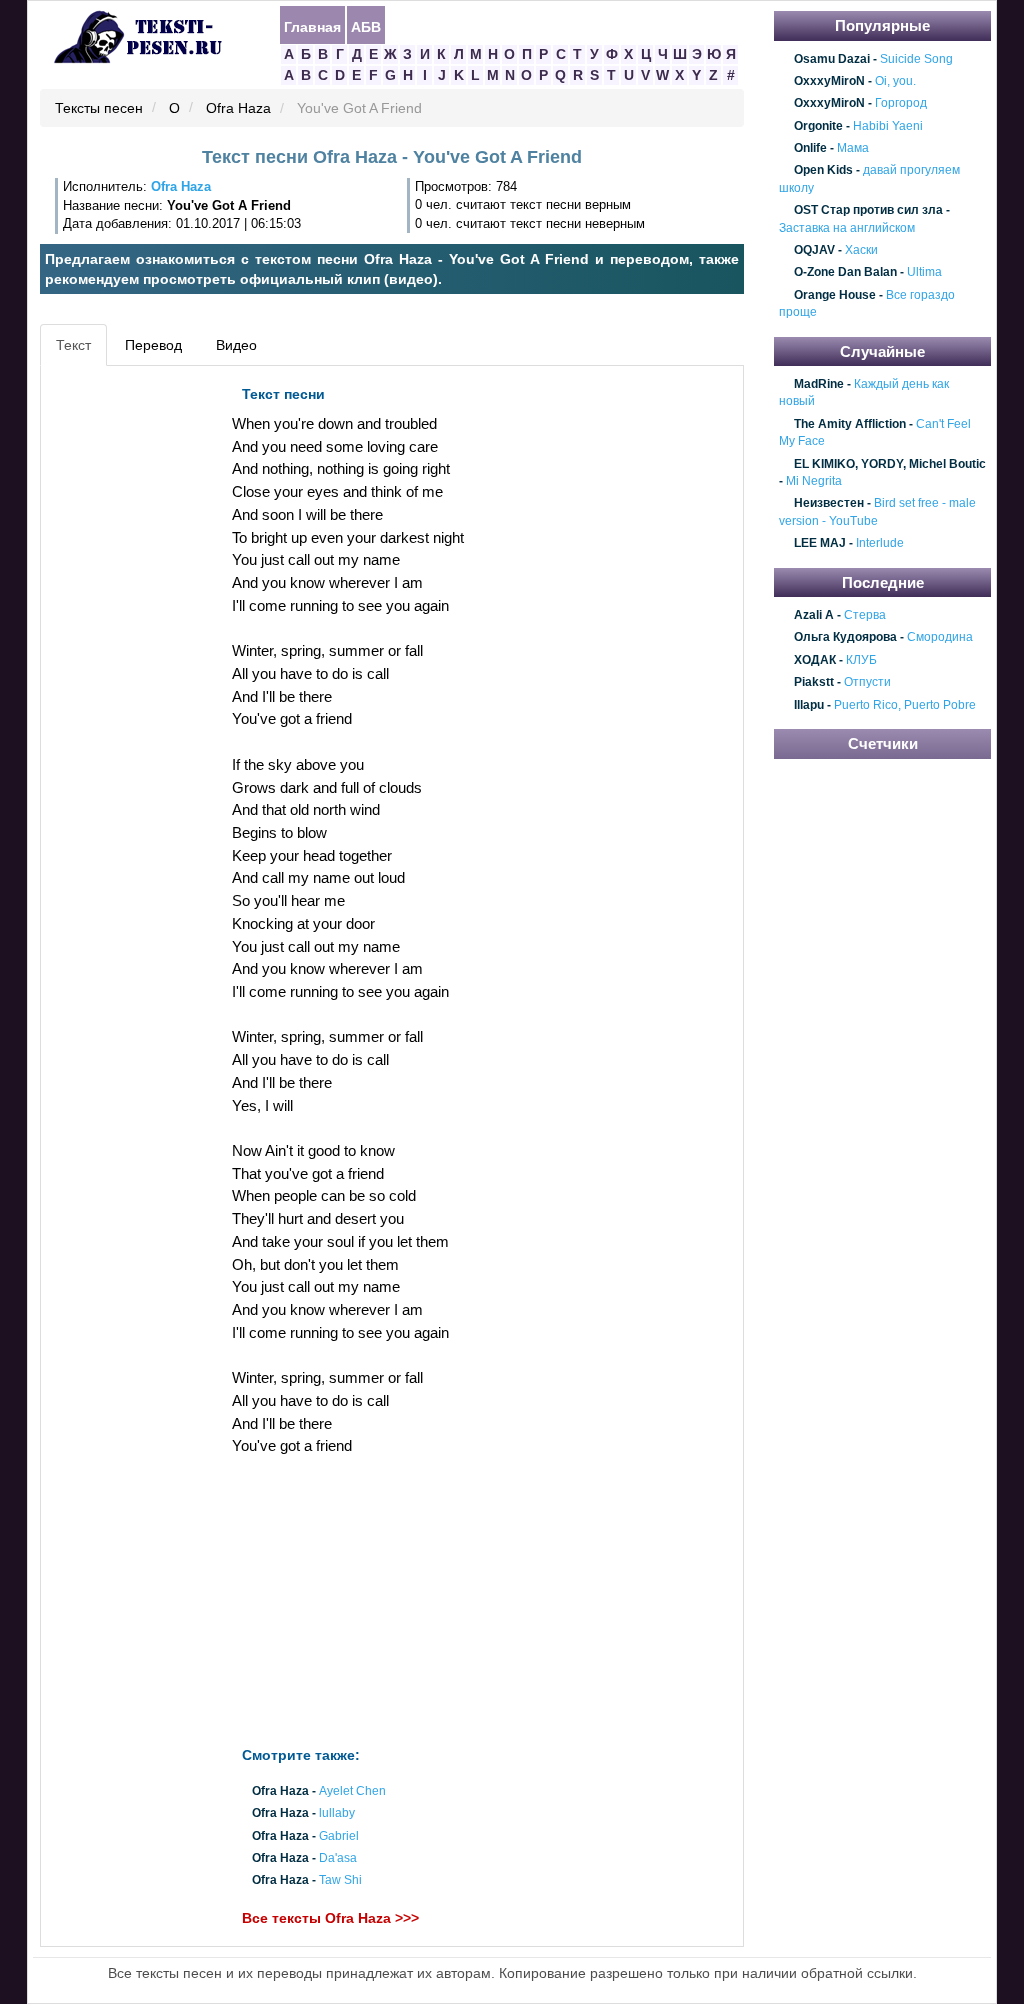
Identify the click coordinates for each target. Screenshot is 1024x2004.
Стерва (865, 615)
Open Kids (823, 171)
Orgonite (818, 126)
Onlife (810, 148)
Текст (73, 345)
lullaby (337, 1814)
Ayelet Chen (352, 1791)
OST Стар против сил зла (868, 210)
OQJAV (814, 250)
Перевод (153, 345)
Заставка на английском (847, 228)
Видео (236, 345)
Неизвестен (829, 504)
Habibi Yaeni (888, 126)
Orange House (835, 295)
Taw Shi (340, 1880)
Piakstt (814, 683)
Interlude (880, 543)
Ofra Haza (238, 109)
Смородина (940, 638)
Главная (312, 26)
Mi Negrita (814, 481)
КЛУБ (861, 660)
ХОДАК (815, 660)
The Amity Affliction (850, 424)
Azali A (814, 615)
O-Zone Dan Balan (845, 273)
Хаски (861, 250)
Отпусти (867, 683)
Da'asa (338, 1858)
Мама (853, 148)
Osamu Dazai (832, 59)
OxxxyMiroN (829, 81)
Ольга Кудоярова (845, 638)
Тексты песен (99, 109)
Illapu (809, 705)
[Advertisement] (136, 676)
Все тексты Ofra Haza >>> (330, 1918)
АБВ (366, 26)
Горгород (901, 104)
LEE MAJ (820, 543)
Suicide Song (916, 59)
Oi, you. (895, 81)
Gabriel (339, 1836)
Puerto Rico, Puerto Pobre (905, 705)
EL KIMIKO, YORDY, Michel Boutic (890, 464)
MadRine (819, 384)
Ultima (924, 273)
